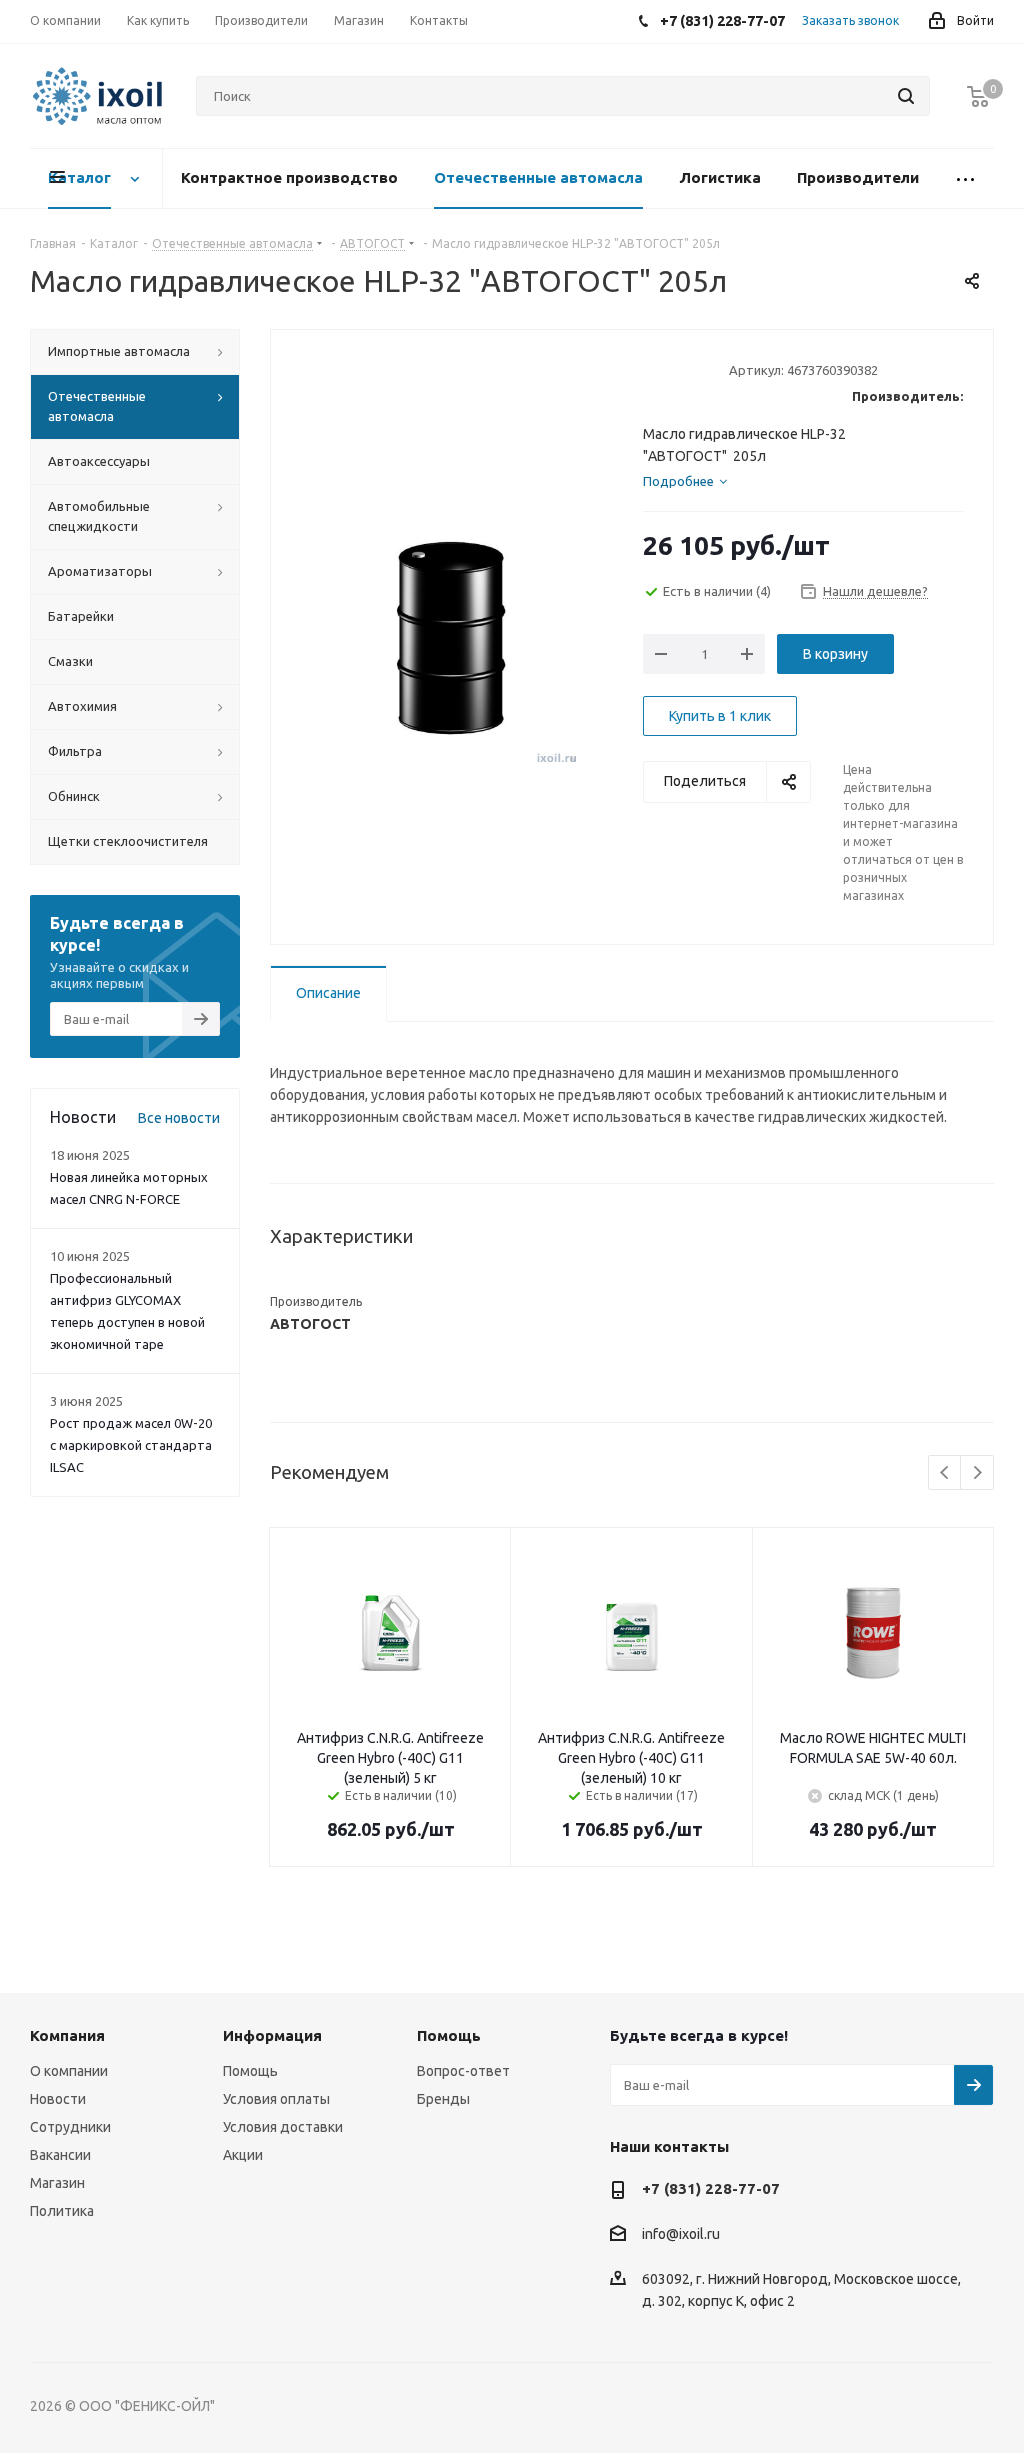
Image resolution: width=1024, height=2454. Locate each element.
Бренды (443, 2099)
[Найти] (906, 96)
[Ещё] (965, 178)
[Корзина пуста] (978, 96)
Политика (62, 2211)
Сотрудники (70, 2127)
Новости (58, 2099)
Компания (67, 2035)
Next (977, 1473)
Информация (272, 2035)
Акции (243, 2155)
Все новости (179, 1118)
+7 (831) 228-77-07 (711, 2188)
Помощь (250, 2071)
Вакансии (60, 2155)
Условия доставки (283, 2127)
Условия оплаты (276, 2099)
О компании (69, 2071)
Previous (945, 1473)
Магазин (57, 2183)
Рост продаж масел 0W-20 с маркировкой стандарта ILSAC (131, 1445)
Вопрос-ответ (463, 2071)
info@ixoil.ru (681, 2235)
